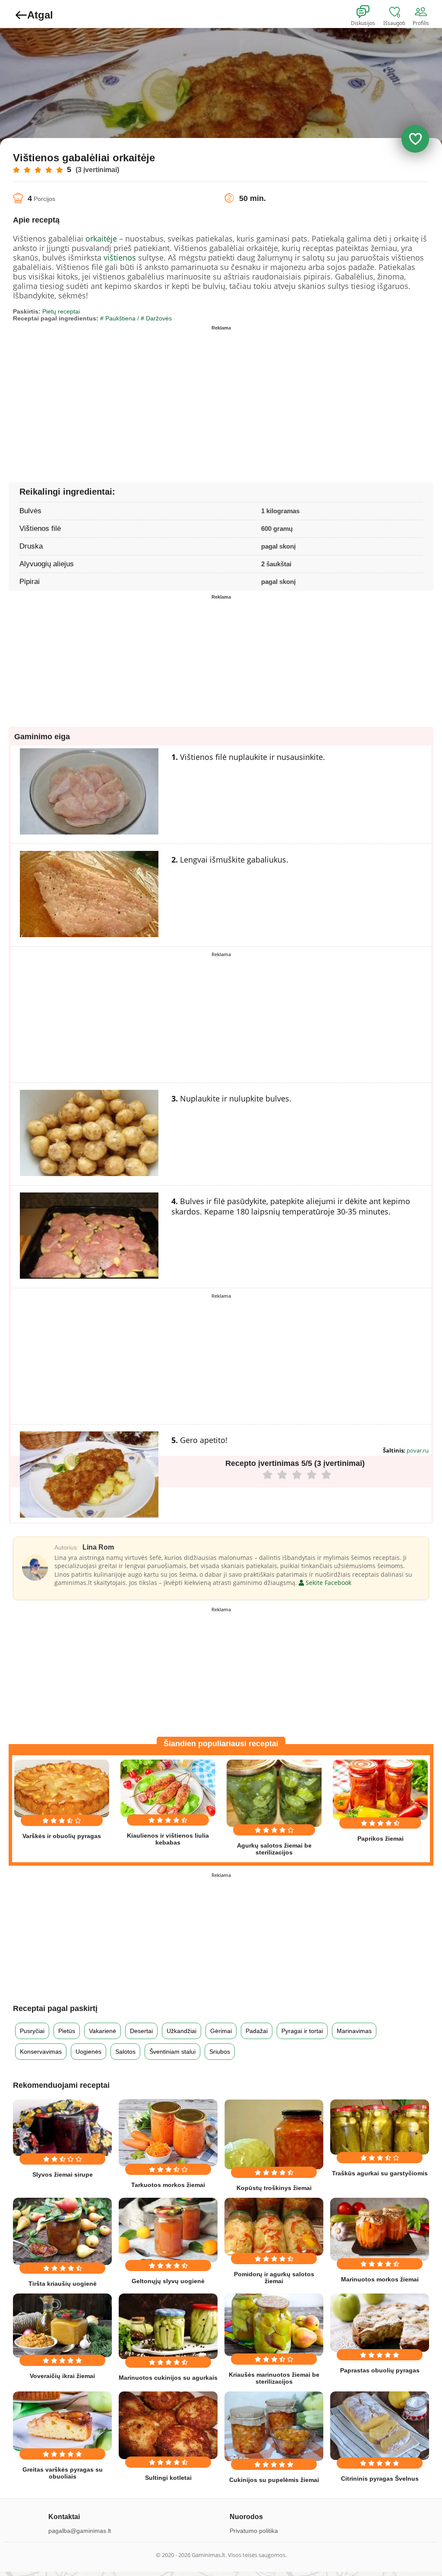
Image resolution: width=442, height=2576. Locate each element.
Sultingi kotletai (168, 2478)
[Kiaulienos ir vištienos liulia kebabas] (168, 1788)
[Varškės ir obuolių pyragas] (62, 1788)
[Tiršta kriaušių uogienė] (62, 2231)
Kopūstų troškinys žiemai (274, 2188)
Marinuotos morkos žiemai (380, 2279)
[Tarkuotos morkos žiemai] (168, 2133)
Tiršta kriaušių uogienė (63, 2284)
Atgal (40, 15)
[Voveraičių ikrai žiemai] (62, 2326)
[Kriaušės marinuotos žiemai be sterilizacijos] (274, 2325)
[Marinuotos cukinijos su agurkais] (168, 2327)
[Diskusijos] (369, 12)
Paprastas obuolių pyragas (380, 2370)
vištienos (120, 257)
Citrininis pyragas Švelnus (380, 2479)
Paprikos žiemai (380, 1839)
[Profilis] (423, 12)
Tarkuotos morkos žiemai (168, 2185)
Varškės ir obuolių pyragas (62, 1836)
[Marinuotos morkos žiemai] (380, 2229)
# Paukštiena (118, 318)
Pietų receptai (61, 311)
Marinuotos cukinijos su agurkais (168, 2378)
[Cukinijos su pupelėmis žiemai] (274, 2426)
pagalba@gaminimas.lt (80, 2531)
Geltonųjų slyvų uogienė (168, 2281)
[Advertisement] (117, 394)
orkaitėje (101, 238)
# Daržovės (156, 318)
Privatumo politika (254, 2531)
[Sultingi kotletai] (168, 2425)
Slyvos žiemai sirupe (63, 2174)
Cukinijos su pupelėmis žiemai (274, 2480)
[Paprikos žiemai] (380, 1790)
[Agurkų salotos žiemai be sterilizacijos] (274, 1793)
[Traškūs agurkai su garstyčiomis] (380, 2127)
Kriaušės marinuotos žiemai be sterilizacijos (274, 2378)
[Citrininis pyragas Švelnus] (380, 2426)
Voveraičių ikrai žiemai (62, 2376)
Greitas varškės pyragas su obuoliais (63, 2473)
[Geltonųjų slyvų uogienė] (168, 2230)
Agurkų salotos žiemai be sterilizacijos (274, 1849)
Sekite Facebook (328, 1583)
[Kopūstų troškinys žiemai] (274, 2134)
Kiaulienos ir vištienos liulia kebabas (168, 1839)
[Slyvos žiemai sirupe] (62, 2128)
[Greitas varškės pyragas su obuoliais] (62, 2421)
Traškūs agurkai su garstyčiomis (380, 2173)
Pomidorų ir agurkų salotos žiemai (274, 2278)
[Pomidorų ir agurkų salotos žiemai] (274, 2227)
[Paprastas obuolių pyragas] (380, 2323)
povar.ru (418, 1450)
